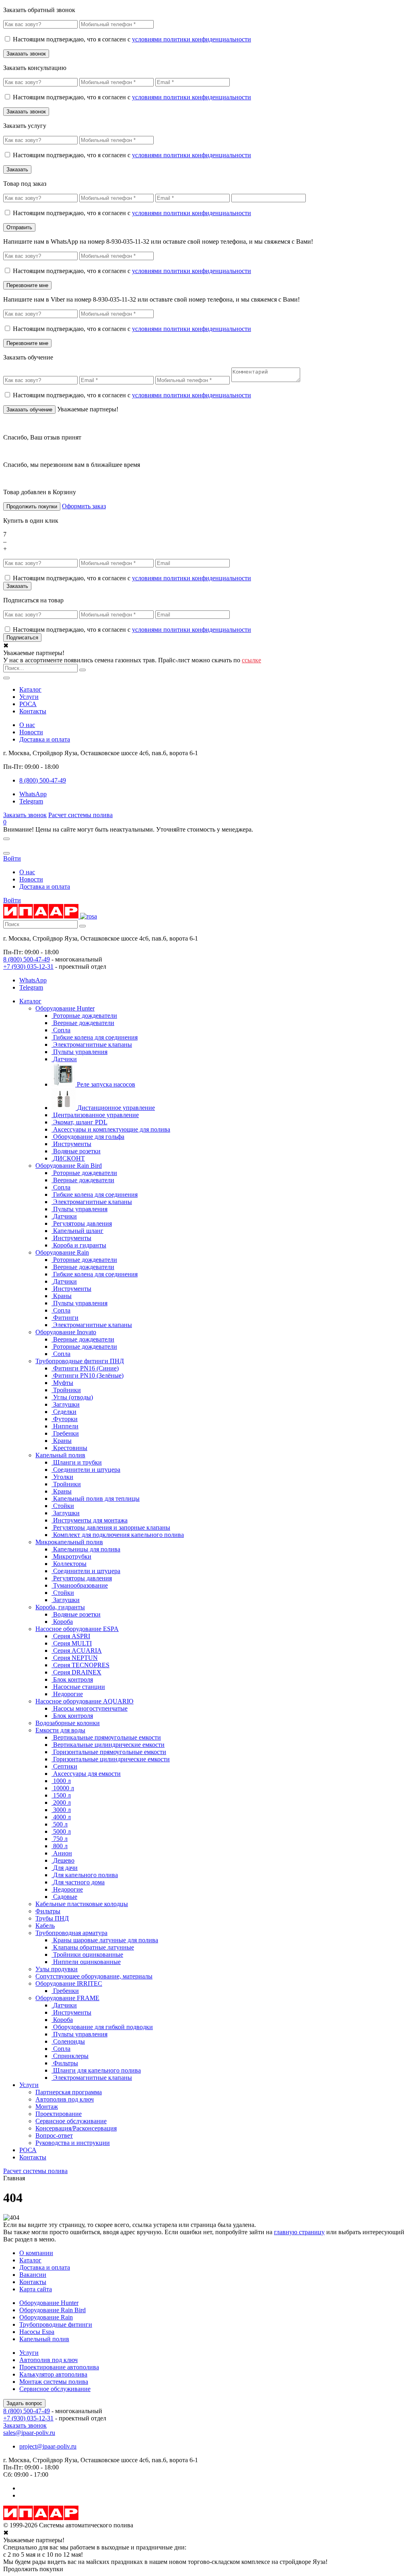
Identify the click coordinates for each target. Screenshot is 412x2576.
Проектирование (59, 2114)
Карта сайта (36, 2289)
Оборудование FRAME (67, 1998)
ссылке (251, 660)
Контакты (33, 711)
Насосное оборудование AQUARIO (84, 1701)
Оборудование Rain (62, 1252)
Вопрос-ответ (54, 2135)
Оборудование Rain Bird (69, 1166)
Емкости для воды (60, 1730)
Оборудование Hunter (65, 1008)
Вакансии (33, 2275)
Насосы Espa (37, 2332)
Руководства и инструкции (73, 2143)
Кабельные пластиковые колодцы (82, 1904)
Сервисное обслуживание (71, 2121)
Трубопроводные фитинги (56, 2324)
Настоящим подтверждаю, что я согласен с (132, 39)
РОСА (28, 704)
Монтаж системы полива (54, 2382)
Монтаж (47, 2107)
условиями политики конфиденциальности (192, 39)
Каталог (30, 689)
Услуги (29, 697)
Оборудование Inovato (66, 1332)
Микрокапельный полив (69, 1542)
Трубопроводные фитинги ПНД (80, 1361)
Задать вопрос (24, 2403)
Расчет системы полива (80, 815)
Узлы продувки (57, 1969)
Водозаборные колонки (68, 1723)
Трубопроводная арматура (71, 1933)
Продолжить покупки (32, 506)
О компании (36, 2253)
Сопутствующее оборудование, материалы (94, 1976)
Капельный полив (60, 1455)
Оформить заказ (84, 506)
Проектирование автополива (59, 2367)
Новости (31, 732)
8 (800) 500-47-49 (27, 959)
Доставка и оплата (45, 739)
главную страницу (299, 2232)
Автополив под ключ (65, 2099)
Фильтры (48, 1911)
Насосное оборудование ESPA (77, 1629)
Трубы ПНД (52, 1918)
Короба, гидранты (60, 1607)
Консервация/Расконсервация (76, 2128)
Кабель (45, 1926)
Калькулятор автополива (53, 2374)
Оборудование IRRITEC (69, 1983)
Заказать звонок (25, 815)
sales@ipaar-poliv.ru (29, 2433)
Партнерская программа (69, 2092)
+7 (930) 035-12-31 (28, 967)
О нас (27, 725)
